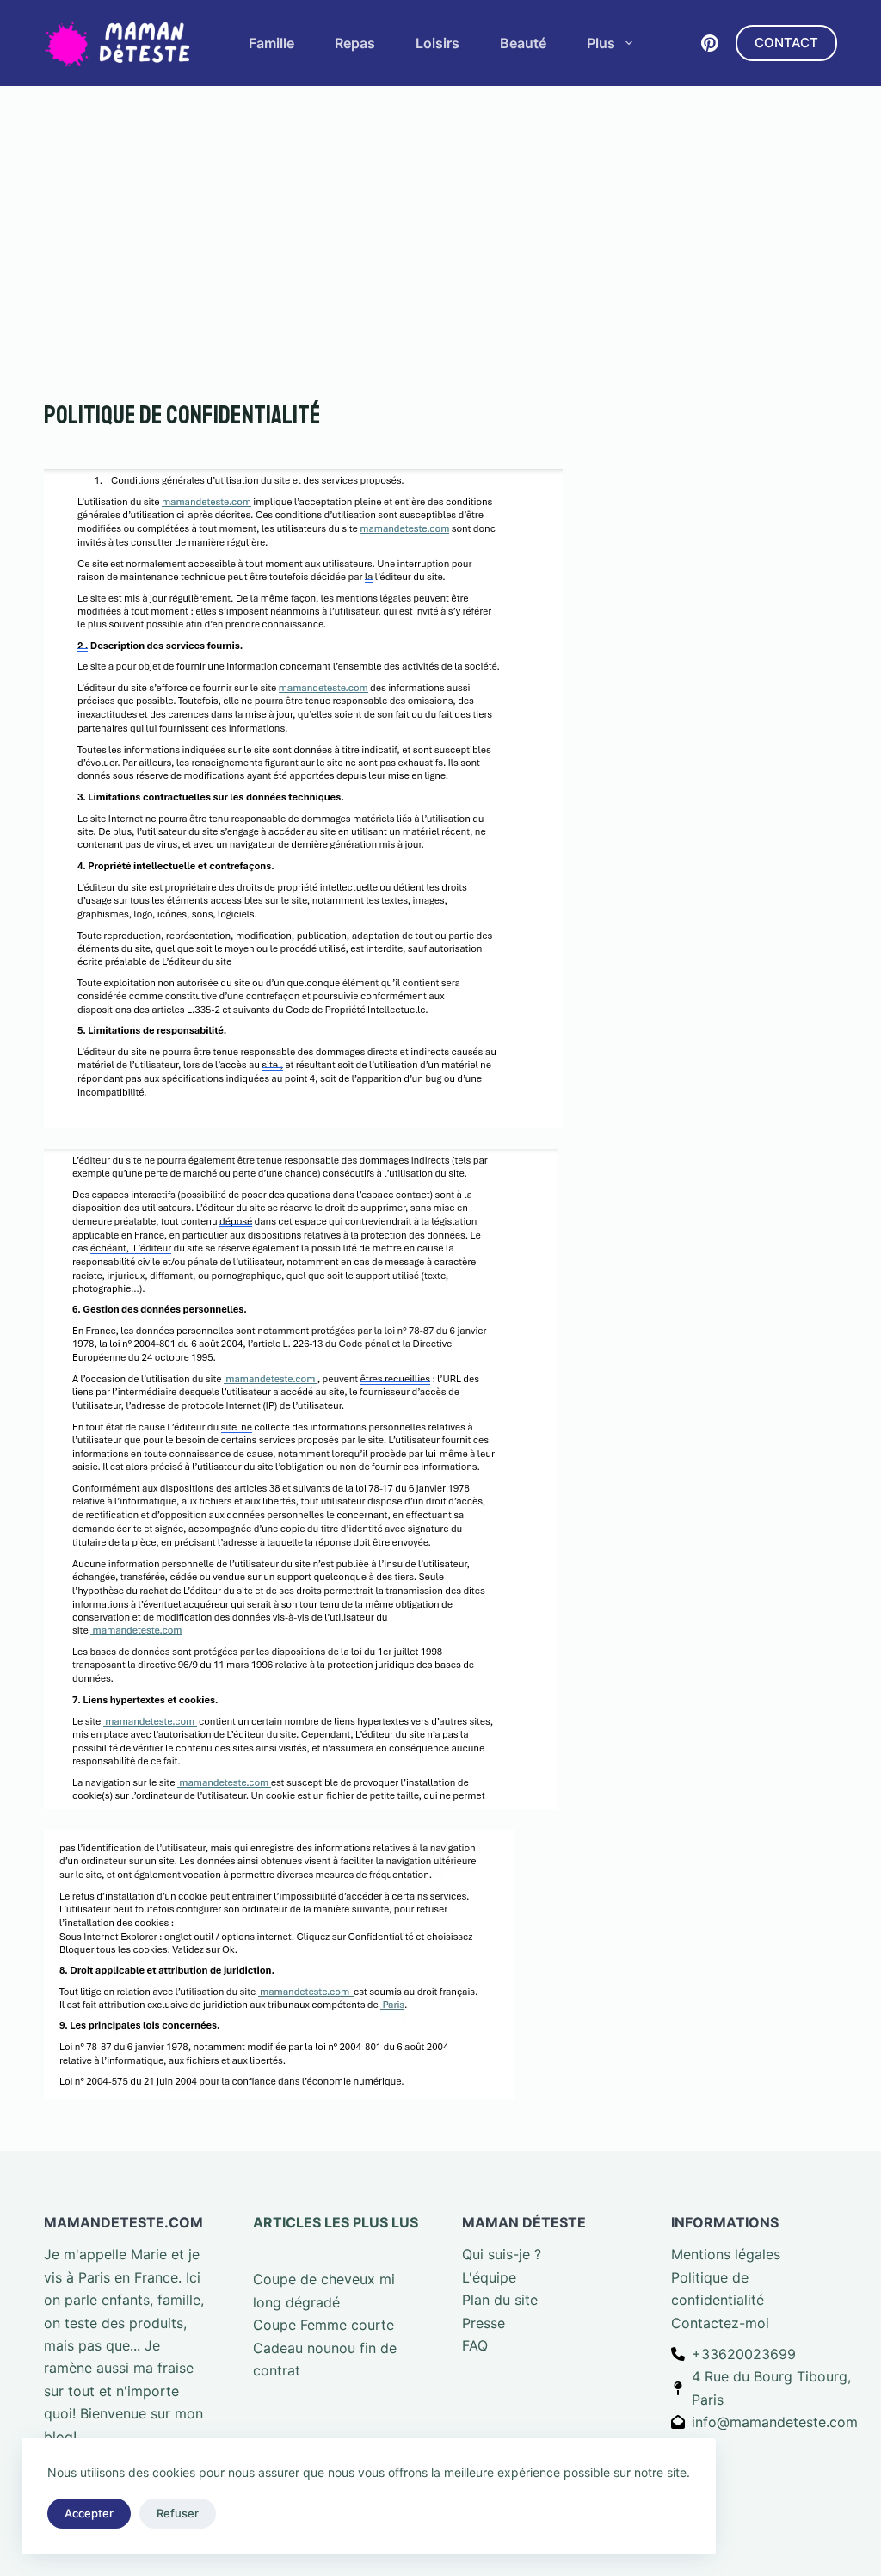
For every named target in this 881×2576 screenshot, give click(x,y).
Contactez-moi (720, 2323)
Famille (271, 43)
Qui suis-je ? (502, 2254)
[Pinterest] (710, 43)
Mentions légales (726, 2254)
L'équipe (489, 2277)
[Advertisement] (440, 215)
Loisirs (437, 43)
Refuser (178, 2513)
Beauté (523, 43)
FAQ (475, 2345)
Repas (355, 43)
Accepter (89, 2513)
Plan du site (500, 2300)
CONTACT (786, 43)
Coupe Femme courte (323, 2325)
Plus (601, 43)
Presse (484, 2323)
